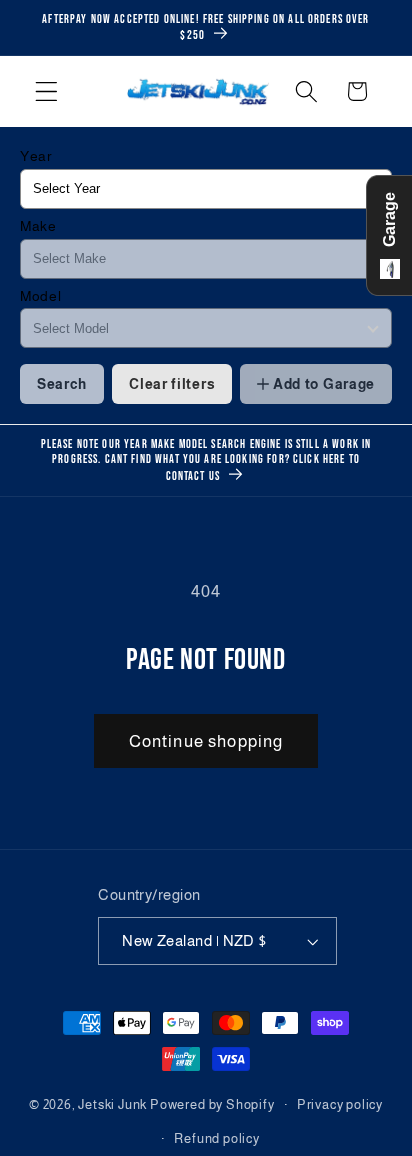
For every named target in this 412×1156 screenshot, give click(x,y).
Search (62, 384)
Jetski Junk (112, 1105)
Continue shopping (206, 741)
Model (40, 296)
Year (36, 156)
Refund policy (216, 1139)
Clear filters (172, 384)
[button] (46, 91)
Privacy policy (340, 1105)
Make (38, 226)
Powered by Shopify (212, 1105)
